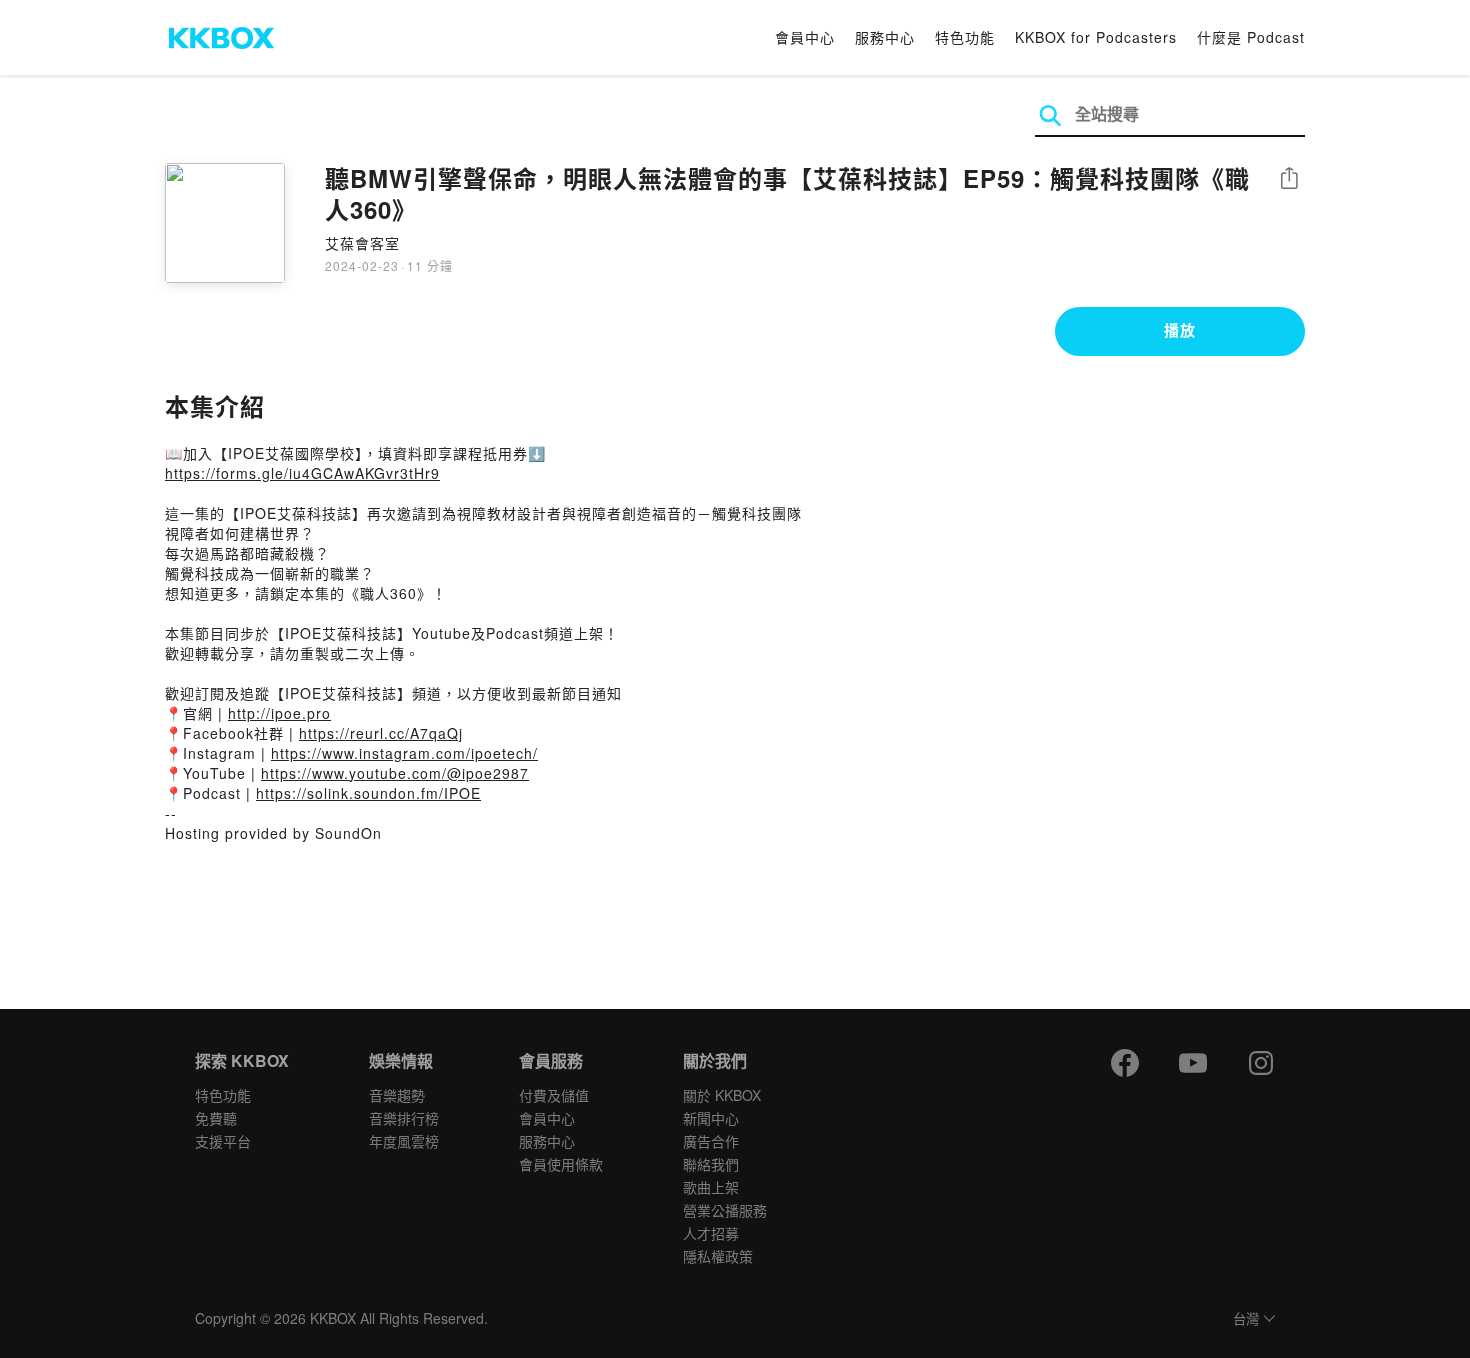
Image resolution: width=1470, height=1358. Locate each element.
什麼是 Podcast (1251, 37)
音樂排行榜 (404, 1118)
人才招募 (711, 1233)
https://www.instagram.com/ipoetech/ (404, 753)
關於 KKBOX (722, 1095)
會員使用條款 (561, 1164)
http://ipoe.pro (279, 713)
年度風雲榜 (404, 1141)
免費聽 (216, 1118)
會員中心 (805, 37)
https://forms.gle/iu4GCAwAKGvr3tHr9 (302, 473)
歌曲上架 (711, 1187)
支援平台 (223, 1141)
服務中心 (885, 37)
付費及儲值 (554, 1095)
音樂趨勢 (397, 1095)
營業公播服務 (725, 1210)
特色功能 (965, 37)
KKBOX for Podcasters (1096, 37)
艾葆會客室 (362, 243)
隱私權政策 (718, 1256)
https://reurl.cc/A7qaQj (381, 733)
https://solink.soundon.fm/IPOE (368, 793)
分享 (1289, 179)
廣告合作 (711, 1141)
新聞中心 (711, 1118)
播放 (1180, 330)
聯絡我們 (711, 1164)
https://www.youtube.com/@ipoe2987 (395, 773)
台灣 (1246, 1319)
